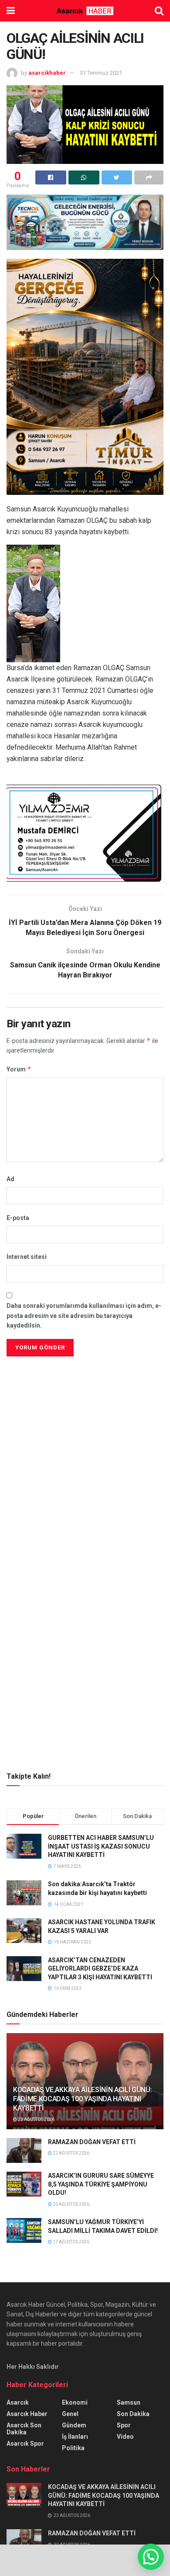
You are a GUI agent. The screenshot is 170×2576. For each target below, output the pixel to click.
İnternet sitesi (27, 1257)
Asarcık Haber (27, 2414)
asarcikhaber (47, 73)
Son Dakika (133, 2414)
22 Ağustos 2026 (71, 2153)
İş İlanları (75, 2437)
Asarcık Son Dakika (24, 2429)
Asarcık (18, 2402)
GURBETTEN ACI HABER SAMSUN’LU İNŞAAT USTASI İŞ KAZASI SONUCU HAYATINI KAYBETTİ (101, 1846)
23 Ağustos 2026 (36, 2119)
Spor (124, 2425)
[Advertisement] (85, 1420)
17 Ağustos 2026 (71, 2242)
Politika (73, 2448)
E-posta (18, 1218)
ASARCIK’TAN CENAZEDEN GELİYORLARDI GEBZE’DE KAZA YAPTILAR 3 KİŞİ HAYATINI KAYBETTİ (100, 1969)
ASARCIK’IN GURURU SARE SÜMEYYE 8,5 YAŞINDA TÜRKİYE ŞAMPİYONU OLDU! (101, 2184)
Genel (70, 2414)
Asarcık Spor (25, 2444)
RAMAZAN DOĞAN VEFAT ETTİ (92, 2142)
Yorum (19, 1069)
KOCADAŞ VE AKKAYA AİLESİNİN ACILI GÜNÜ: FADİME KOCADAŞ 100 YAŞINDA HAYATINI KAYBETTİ (83, 2099)
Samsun (129, 2402)
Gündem (74, 2425)
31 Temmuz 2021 (101, 73)
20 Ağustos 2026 (71, 2204)
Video (125, 2437)
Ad (10, 1179)
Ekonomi (75, 2402)
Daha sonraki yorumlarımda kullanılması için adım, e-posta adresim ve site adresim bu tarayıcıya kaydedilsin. (84, 1316)
